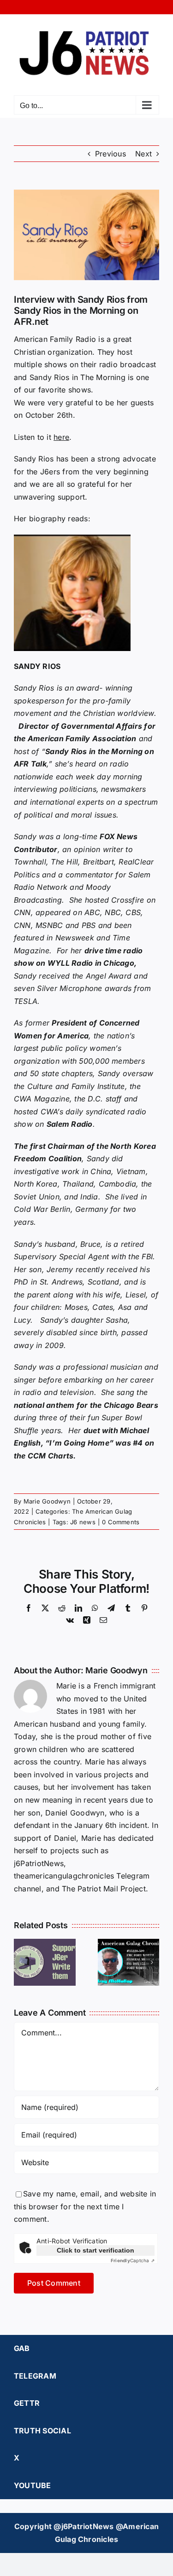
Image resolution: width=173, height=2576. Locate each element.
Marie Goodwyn (47, 1501)
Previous (110, 154)
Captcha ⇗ (133, 2260)
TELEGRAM (35, 2376)
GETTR (27, 2403)
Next (143, 154)
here (61, 437)
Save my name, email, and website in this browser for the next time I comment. (85, 2206)
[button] (21, 1962)
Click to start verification (95, 2250)
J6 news (83, 1522)
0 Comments (121, 1522)
